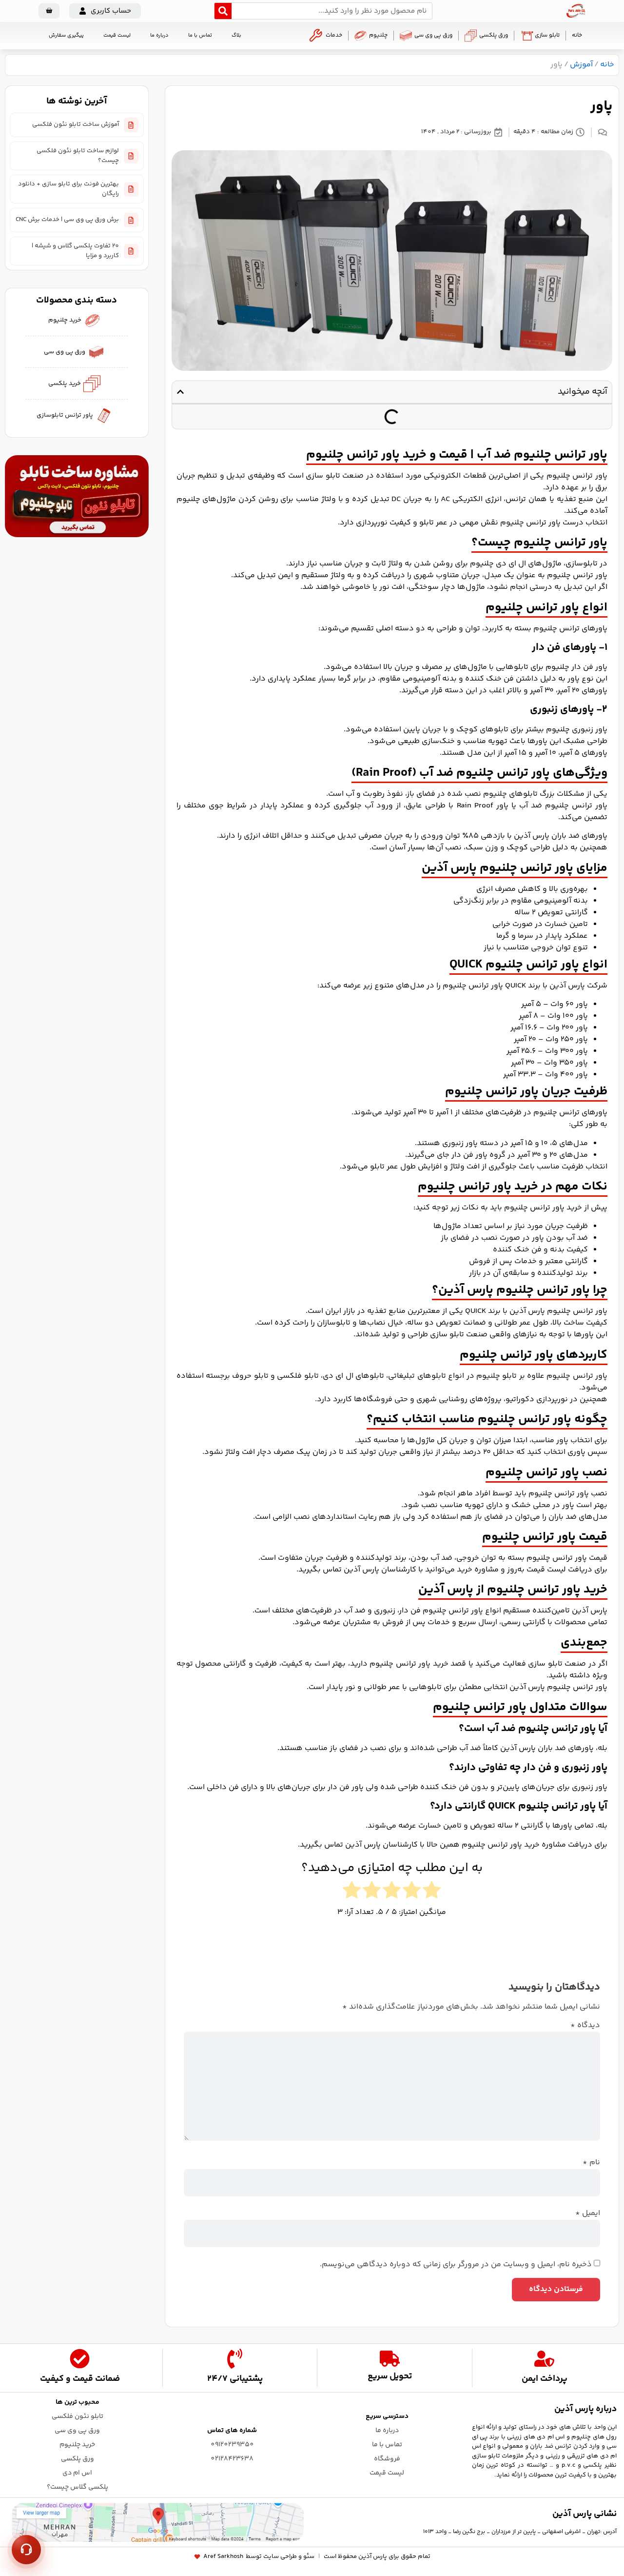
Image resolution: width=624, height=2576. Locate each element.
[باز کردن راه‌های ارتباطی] (26, 2550)
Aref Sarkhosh (223, 2557)
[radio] (432, 1892)
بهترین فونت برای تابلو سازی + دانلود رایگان (68, 189)
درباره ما (159, 35)
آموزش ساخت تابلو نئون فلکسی (76, 124)
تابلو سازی (547, 35)
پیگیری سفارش (66, 35)
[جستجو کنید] (223, 11)
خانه (577, 35)
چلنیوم (378, 35)
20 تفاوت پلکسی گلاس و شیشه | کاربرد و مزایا (75, 251)
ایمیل (588, 2214)
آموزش (581, 65)
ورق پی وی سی (433, 35)
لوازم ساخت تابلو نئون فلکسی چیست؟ (78, 156)
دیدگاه (585, 2026)
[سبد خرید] (49, 11)
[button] (105, 11)
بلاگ (236, 35)
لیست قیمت (117, 35)
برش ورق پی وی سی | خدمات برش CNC (67, 220)
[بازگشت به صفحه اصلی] (576, 11)
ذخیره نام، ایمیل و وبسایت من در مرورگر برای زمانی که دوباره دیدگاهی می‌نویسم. (456, 2265)
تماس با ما (200, 35)
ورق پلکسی (494, 35)
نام (591, 2163)
